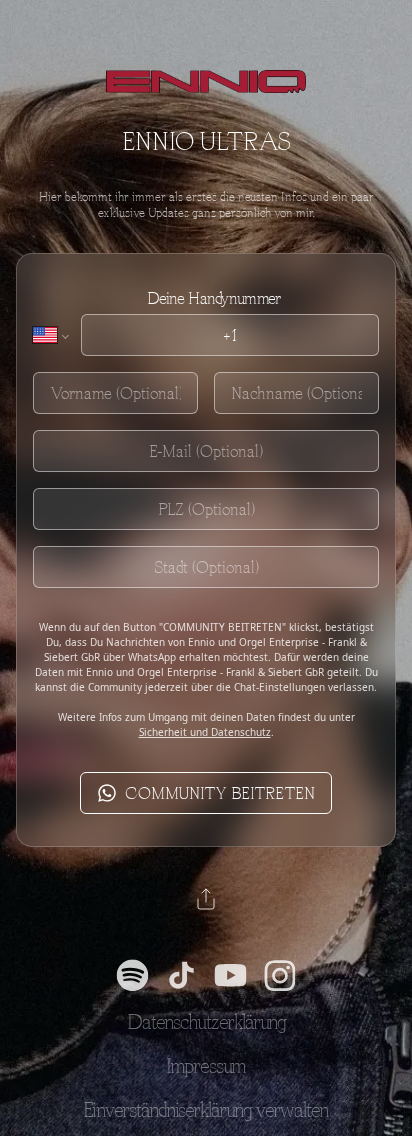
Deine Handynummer (213, 298)
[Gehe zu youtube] (230, 975)
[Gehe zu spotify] (132, 975)
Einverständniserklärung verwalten (206, 1109)
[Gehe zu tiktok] (181, 975)
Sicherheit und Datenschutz (205, 732)
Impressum (206, 1065)
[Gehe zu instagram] (279, 975)
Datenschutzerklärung (206, 1021)
